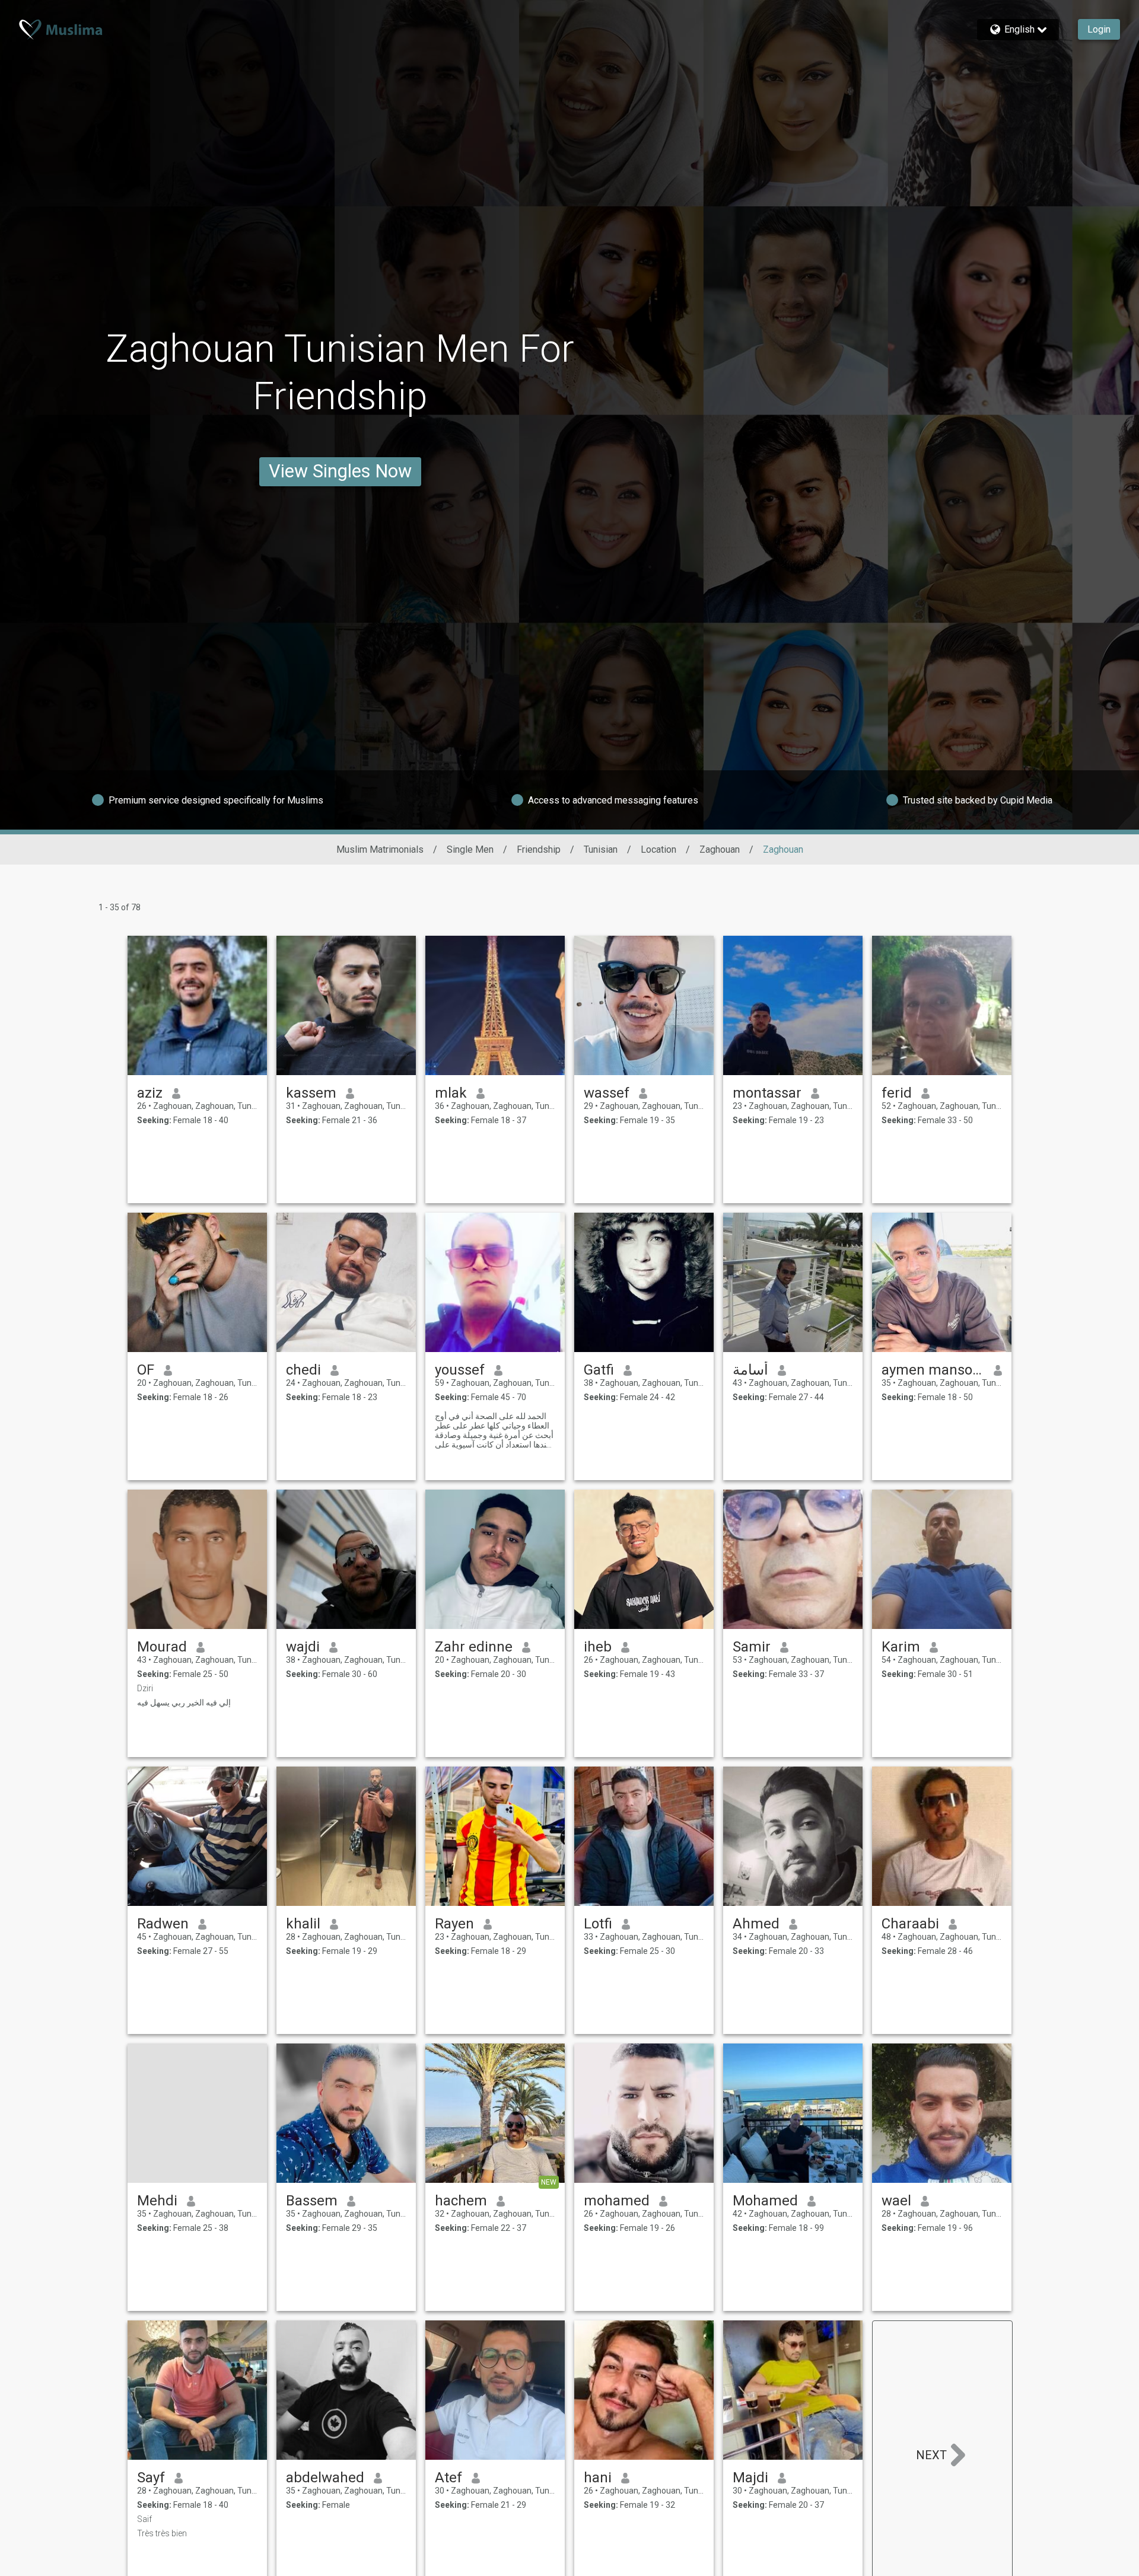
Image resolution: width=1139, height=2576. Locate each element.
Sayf (151, 2478)
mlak (451, 1093)
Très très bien (162, 2533)
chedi (303, 1370)
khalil (303, 1924)
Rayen (454, 1924)
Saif (144, 2519)
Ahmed (756, 1924)
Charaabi (910, 1924)
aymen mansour (933, 1370)
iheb (598, 1647)
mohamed (617, 2201)
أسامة (750, 1370)
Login (1099, 29)
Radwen (163, 1924)
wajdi (303, 1647)
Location (658, 849)
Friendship (539, 849)
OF (146, 1370)
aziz (150, 1093)
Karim (901, 1647)
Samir (752, 1647)
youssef (460, 1370)
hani (598, 2478)
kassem (311, 1093)
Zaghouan (720, 849)
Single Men (470, 849)
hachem (461, 2201)
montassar (767, 1093)
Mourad (162, 1647)
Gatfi (599, 1370)
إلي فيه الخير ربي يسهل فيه (184, 1703)
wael (896, 2201)
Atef (448, 2478)
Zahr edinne (474, 1647)
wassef (607, 1093)
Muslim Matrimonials (380, 849)
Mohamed (765, 2201)
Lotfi (598, 1924)
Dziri (145, 1688)
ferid (897, 1093)
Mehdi (157, 2201)
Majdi (750, 2478)
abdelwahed (325, 2478)
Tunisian (601, 849)
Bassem (312, 2201)
